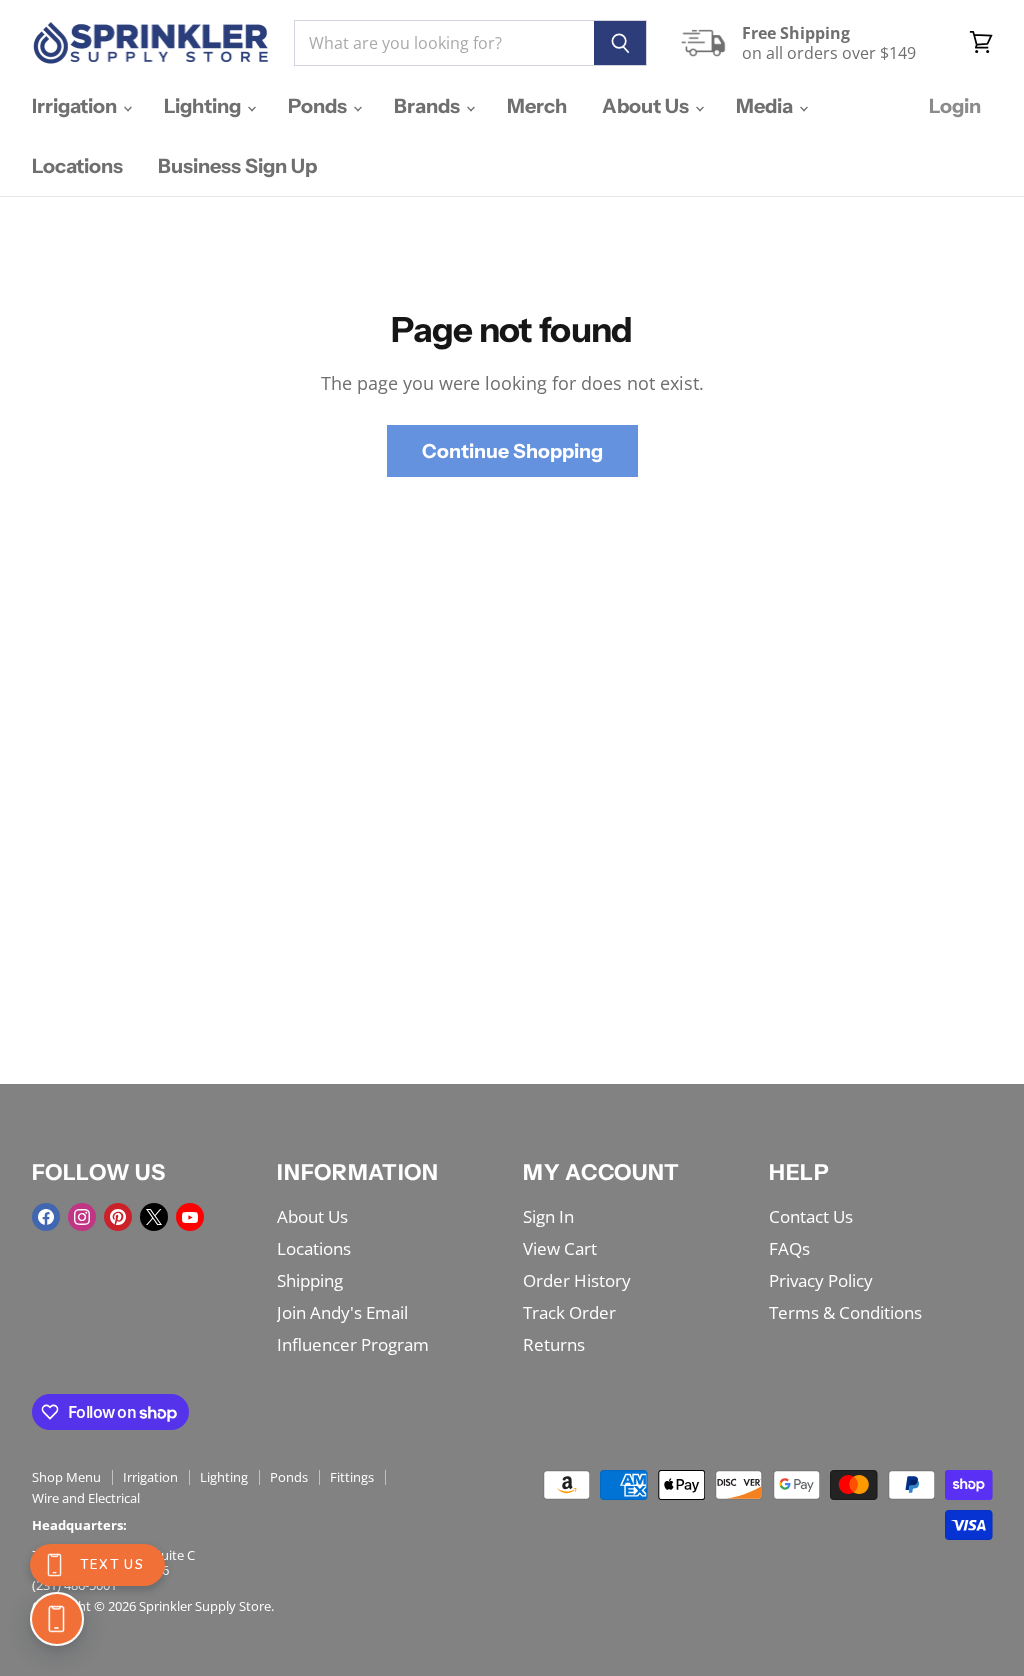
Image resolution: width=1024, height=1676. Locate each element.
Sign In (548, 1216)
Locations (77, 166)
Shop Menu (66, 1477)
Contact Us (811, 1216)
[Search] (620, 43)
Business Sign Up (237, 166)
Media (766, 106)
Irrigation (76, 106)
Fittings (352, 1477)
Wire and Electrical (86, 1498)
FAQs (789, 1248)
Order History (577, 1280)
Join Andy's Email (342, 1312)
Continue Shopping (512, 451)
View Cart (560, 1248)
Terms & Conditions (845, 1312)
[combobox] (444, 43)
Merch (537, 106)
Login (955, 106)
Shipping (310, 1280)
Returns (554, 1344)
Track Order (569, 1312)
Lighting (204, 106)
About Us (647, 106)
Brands (429, 106)
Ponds (319, 106)
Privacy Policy (821, 1280)
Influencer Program (353, 1344)
